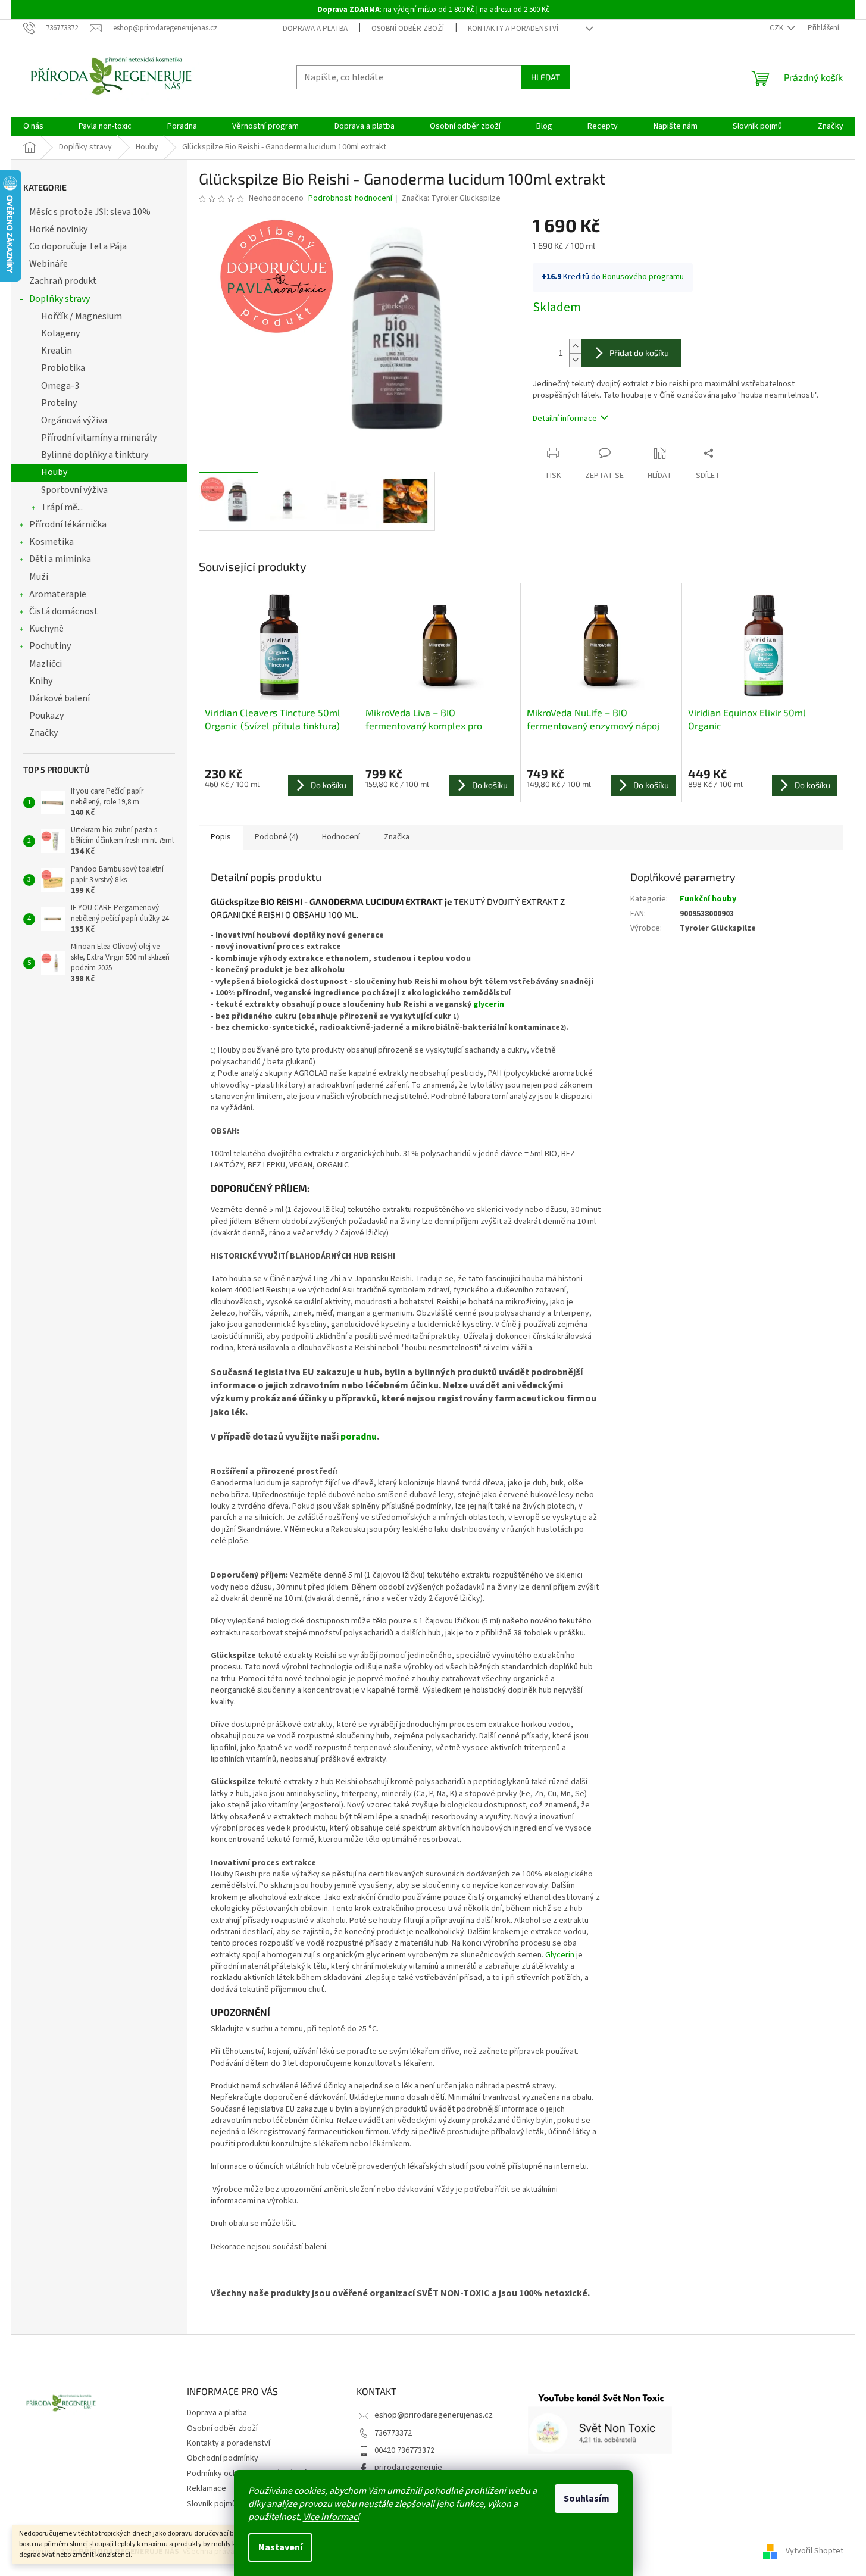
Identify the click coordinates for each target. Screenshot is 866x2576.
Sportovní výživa (74, 490)
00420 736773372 (404, 2450)
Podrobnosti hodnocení (350, 199)
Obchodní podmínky (223, 2458)
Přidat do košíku (639, 353)
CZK (777, 28)
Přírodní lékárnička (68, 524)
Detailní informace (565, 419)
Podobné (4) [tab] (276, 837)
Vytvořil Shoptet (815, 2552)
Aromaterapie (58, 594)
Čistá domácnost (64, 611)
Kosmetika (51, 542)
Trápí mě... (62, 507)
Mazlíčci (46, 664)
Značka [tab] (397, 837)
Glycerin (560, 1955)
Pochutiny (50, 646)
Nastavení (280, 2547)
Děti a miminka (60, 559)
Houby (54, 472)
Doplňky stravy (60, 299)
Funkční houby (708, 899)
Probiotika (63, 368)
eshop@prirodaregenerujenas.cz (434, 2415)
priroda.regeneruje (408, 2468)
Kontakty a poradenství (513, 29)
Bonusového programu (643, 277)
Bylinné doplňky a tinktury (95, 455)
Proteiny (59, 403)
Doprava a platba (315, 29)
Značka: (451, 198)
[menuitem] (33, 126)
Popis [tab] (221, 837)
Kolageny (60, 333)
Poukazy (46, 716)
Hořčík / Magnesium (82, 316)
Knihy (41, 681)
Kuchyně (46, 629)
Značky (43, 733)
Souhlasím (587, 2499)
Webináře (49, 264)
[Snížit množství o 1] (575, 360)
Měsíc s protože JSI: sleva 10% (90, 212)
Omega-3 (60, 386)
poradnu (359, 1437)
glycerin (489, 1004)
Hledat (545, 77)
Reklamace (207, 2488)
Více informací (331, 2517)
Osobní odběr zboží (408, 29)
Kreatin (57, 351)
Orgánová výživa (74, 420)
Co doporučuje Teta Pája (78, 246)
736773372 (393, 2433)
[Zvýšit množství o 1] (575, 346)
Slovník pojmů (212, 2504)
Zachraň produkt (63, 281)
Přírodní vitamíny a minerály (99, 438)
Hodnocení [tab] (341, 837)
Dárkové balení (60, 698)
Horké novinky (58, 229)
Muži (39, 577)
